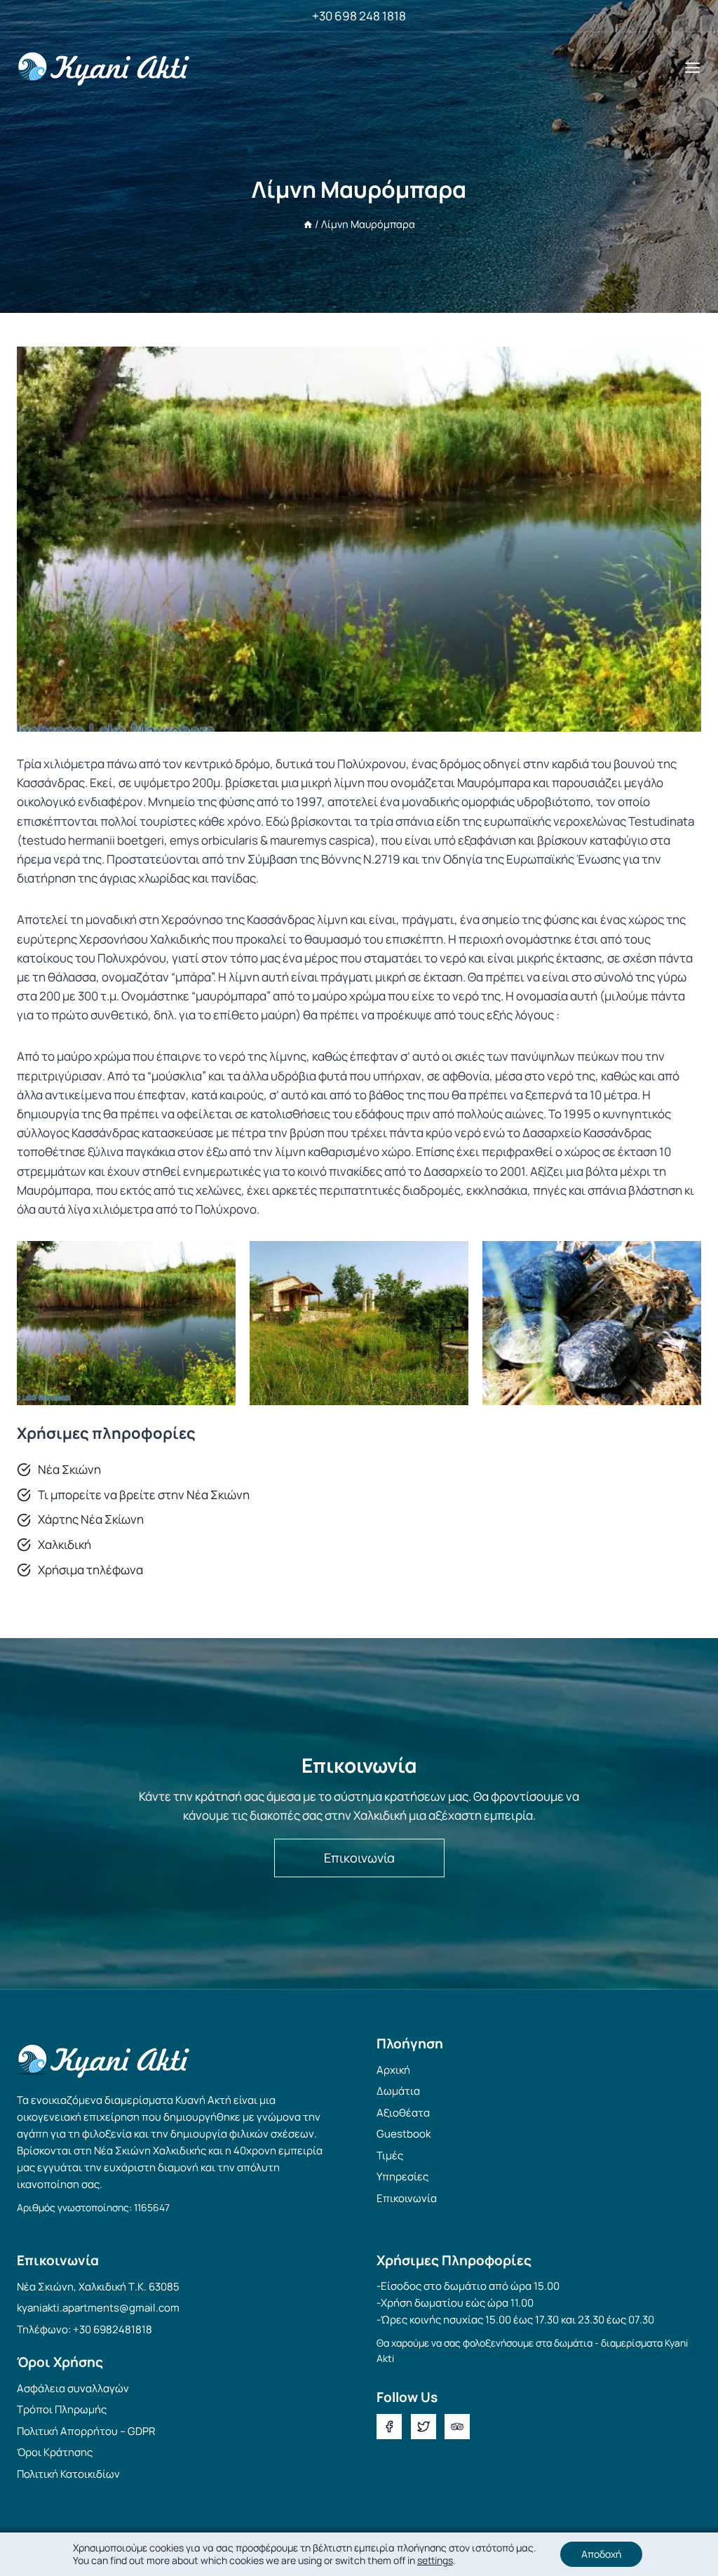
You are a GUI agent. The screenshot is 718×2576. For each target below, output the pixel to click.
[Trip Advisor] (457, 2427)
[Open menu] (692, 67)
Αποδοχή (601, 2554)
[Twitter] (424, 2427)
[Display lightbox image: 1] (126, 1323)
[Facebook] (389, 2427)
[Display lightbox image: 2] (359, 1323)
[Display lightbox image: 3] (592, 1323)
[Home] (308, 224)
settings (435, 2561)
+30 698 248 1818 (359, 16)
